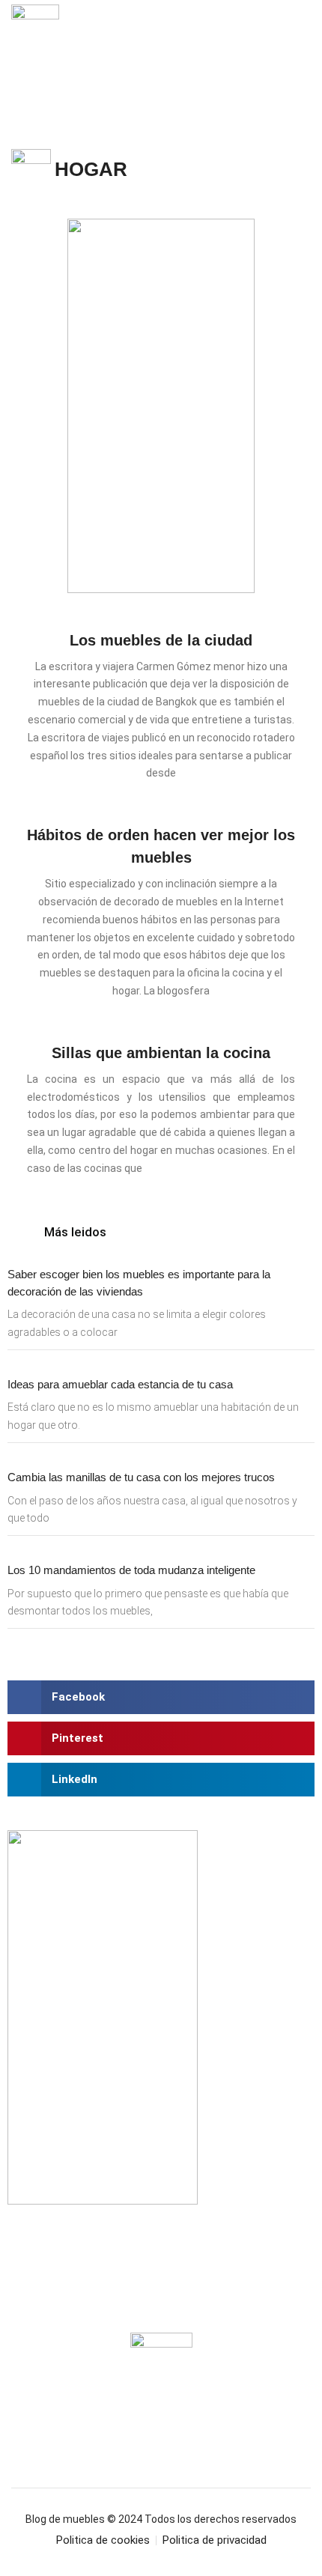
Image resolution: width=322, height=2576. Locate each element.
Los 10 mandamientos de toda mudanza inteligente (131, 1570)
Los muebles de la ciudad (161, 640)
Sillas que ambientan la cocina (161, 1053)
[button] (301, 44)
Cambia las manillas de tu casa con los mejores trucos (141, 1477)
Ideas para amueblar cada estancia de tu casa (120, 1384)
